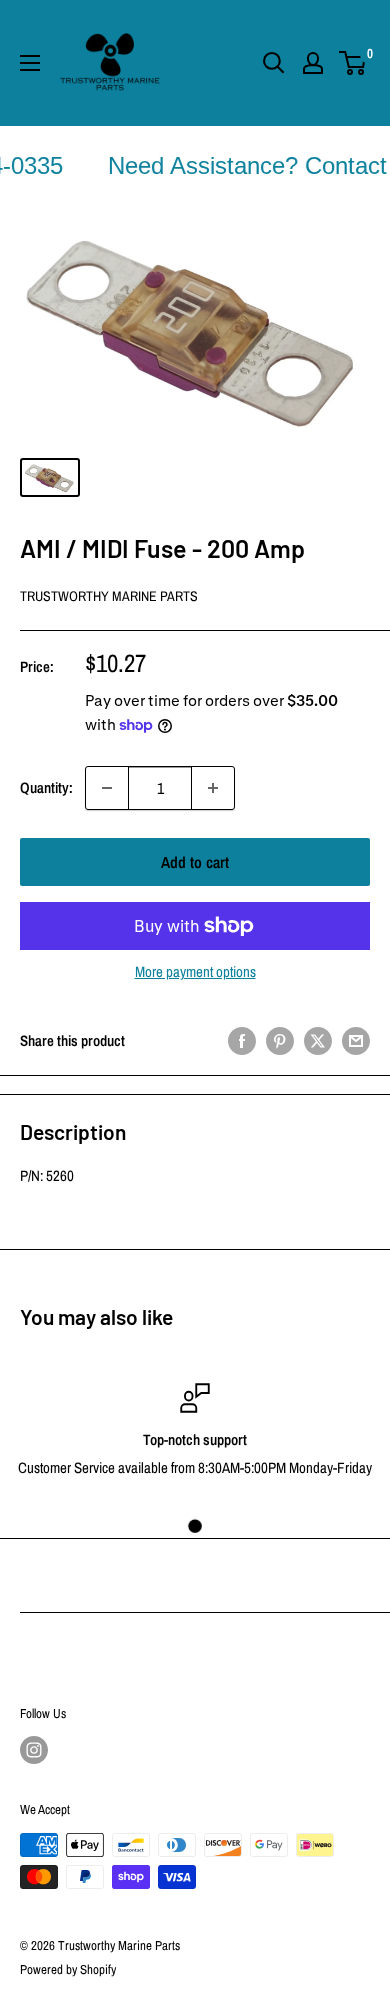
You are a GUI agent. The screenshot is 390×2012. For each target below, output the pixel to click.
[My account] (313, 63)
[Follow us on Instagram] (34, 1750)
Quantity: (46, 787)
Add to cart (195, 862)
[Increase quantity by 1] (213, 788)
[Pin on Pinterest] (280, 1040)
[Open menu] (30, 63)
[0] (353, 63)
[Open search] (274, 63)
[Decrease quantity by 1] (107, 788)
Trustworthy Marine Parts (109, 596)
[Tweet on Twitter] (318, 1040)
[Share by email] (356, 1040)
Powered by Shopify (68, 1969)
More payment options (195, 971)
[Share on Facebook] (242, 1040)
